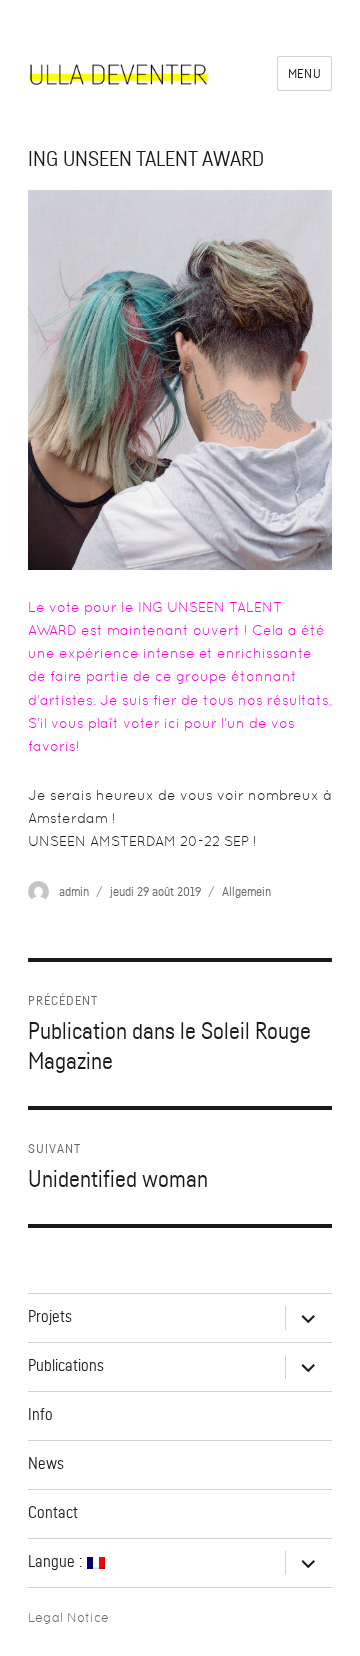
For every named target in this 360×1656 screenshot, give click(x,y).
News (46, 1464)
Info (40, 1415)
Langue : (57, 1562)
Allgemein (246, 891)
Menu (304, 73)
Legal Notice (68, 1617)
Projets (50, 1317)
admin (74, 891)
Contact (53, 1513)
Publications (66, 1366)
